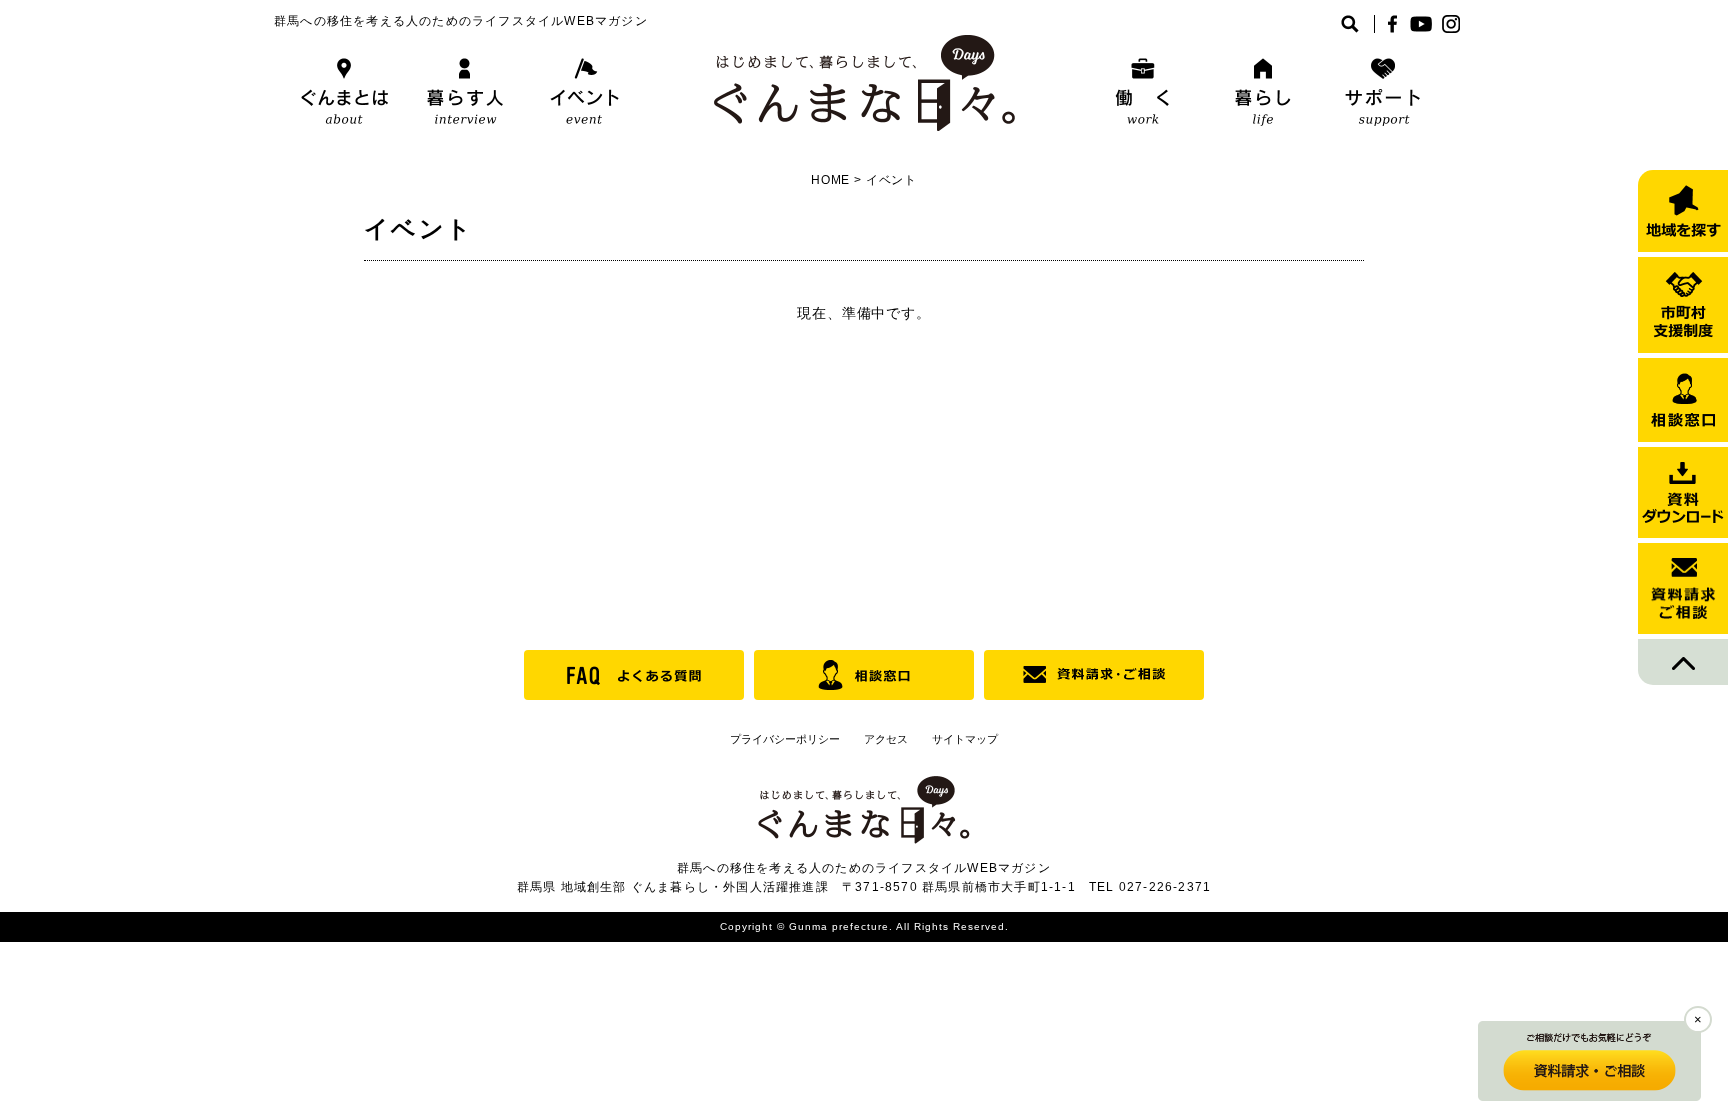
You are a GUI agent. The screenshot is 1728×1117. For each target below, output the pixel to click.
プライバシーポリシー (785, 739)
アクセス (886, 739)
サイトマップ (965, 739)
